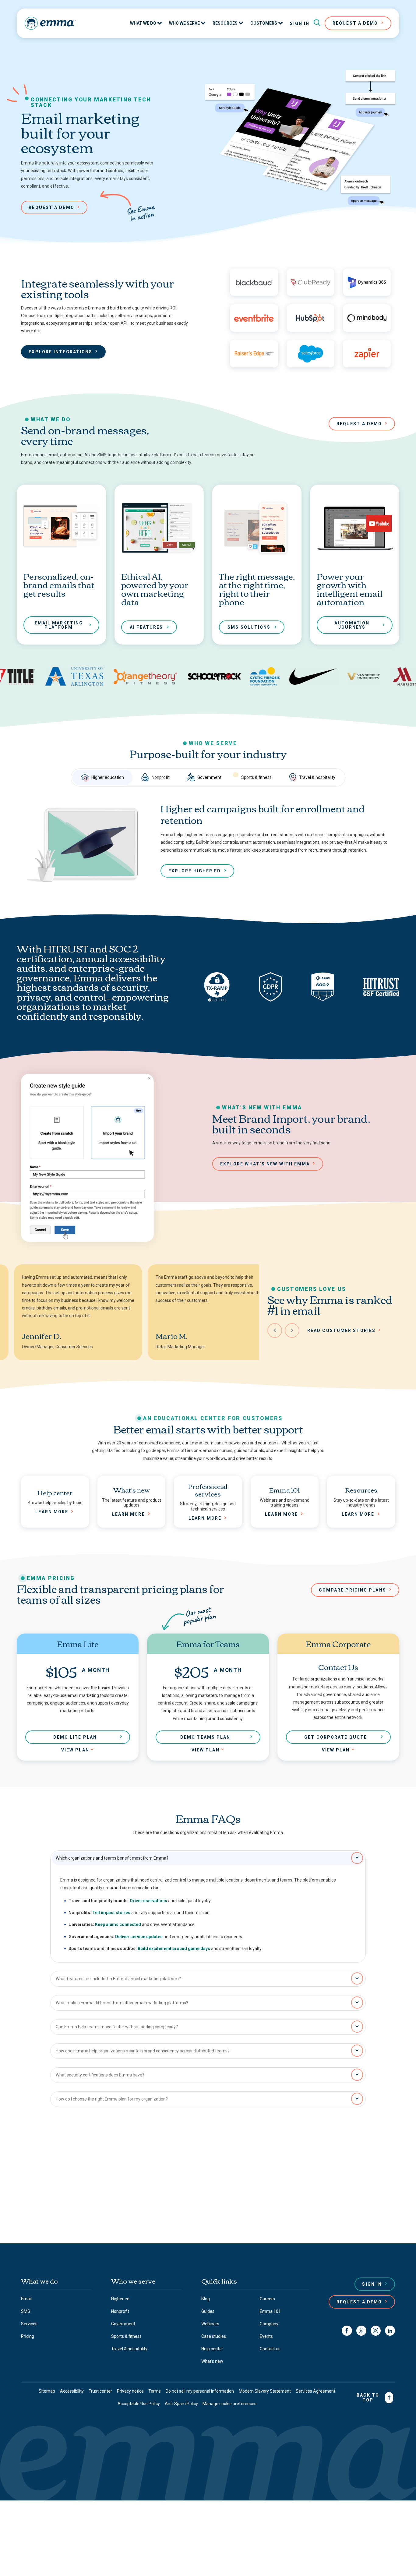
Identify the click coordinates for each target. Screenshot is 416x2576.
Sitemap (47, 2391)
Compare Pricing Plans (353, 1590)
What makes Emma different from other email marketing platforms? (122, 2003)
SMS (26, 2311)
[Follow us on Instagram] (376, 2331)
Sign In (300, 23)
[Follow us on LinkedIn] (390, 2331)
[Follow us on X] (361, 2331)
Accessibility (72, 2391)
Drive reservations (148, 1901)
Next (292, 1330)
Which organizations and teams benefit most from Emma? (112, 1858)
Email (26, 2299)
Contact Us (205, 2214)
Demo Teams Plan (205, 1737)
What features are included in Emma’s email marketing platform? (118, 1979)
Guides (208, 2311)
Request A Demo (355, 23)
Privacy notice (130, 2391)
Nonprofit (161, 777)
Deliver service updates (139, 1937)
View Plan (75, 1750)
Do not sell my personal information (200, 2391)
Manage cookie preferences (229, 2404)
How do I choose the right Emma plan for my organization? (112, 2099)
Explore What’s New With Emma (265, 1164)
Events (266, 2336)
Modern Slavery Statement (265, 2391)
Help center (212, 2349)
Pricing (28, 2336)
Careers (267, 2299)
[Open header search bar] (317, 23)
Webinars (210, 2324)
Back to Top (368, 2398)
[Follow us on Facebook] (347, 2331)
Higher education (108, 777)
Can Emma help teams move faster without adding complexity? (117, 2027)
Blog (206, 2299)
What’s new (212, 2361)
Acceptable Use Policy (139, 2404)
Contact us (270, 2349)
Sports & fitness (256, 777)
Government (209, 777)
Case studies (214, 2336)
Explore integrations (60, 352)
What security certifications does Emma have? (100, 2075)
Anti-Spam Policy (181, 2404)
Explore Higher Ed (195, 871)
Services (29, 2324)
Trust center (100, 2391)
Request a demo (51, 207)
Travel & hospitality (317, 777)
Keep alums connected (118, 1924)
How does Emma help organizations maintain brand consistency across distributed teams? (143, 2051)
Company (269, 2324)
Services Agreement (316, 2391)
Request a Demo (359, 2302)
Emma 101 (270, 2311)
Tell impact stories (111, 1913)
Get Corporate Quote (336, 1737)
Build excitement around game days (174, 1949)
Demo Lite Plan (75, 1737)
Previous (275, 1330)
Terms (155, 2391)
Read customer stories (341, 1330)
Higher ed (120, 2299)
